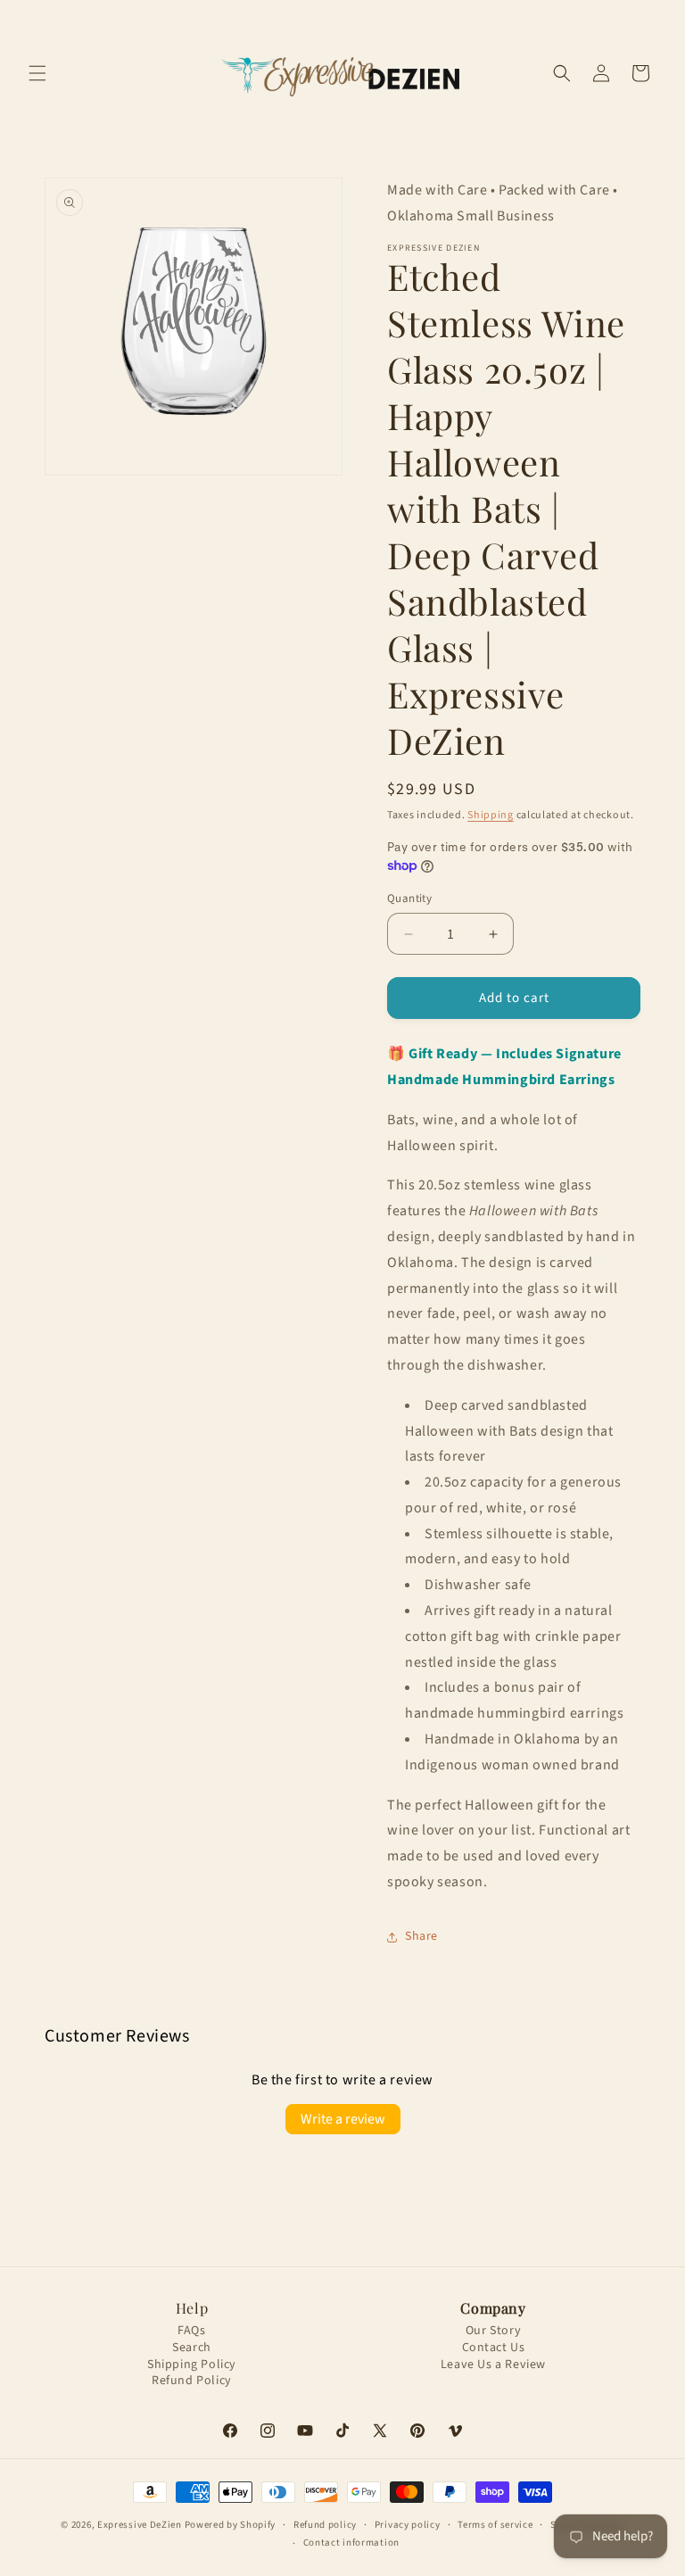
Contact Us (494, 2348)
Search (192, 2348)
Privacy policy (408, 2525)
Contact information (351, 2543)
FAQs (191, 2331)
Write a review (343, 2119)
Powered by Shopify (231, 2525)
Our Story (493, 2331)
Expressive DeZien (141, 2525)
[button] (37, 73)
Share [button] (421, 1936)
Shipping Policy (192, 2365)
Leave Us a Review (493, 2365)
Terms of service (495, 2525)
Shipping (491, 815)
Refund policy (325, 2525)
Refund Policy (192, 2381)
